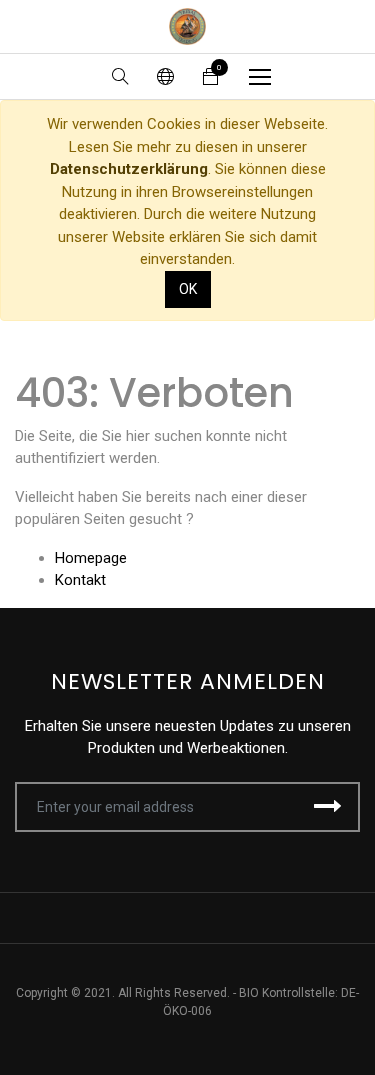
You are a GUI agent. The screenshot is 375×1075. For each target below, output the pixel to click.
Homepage (91, 558)
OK (188, 289)
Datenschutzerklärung (129, 169)
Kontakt (80, 580)
